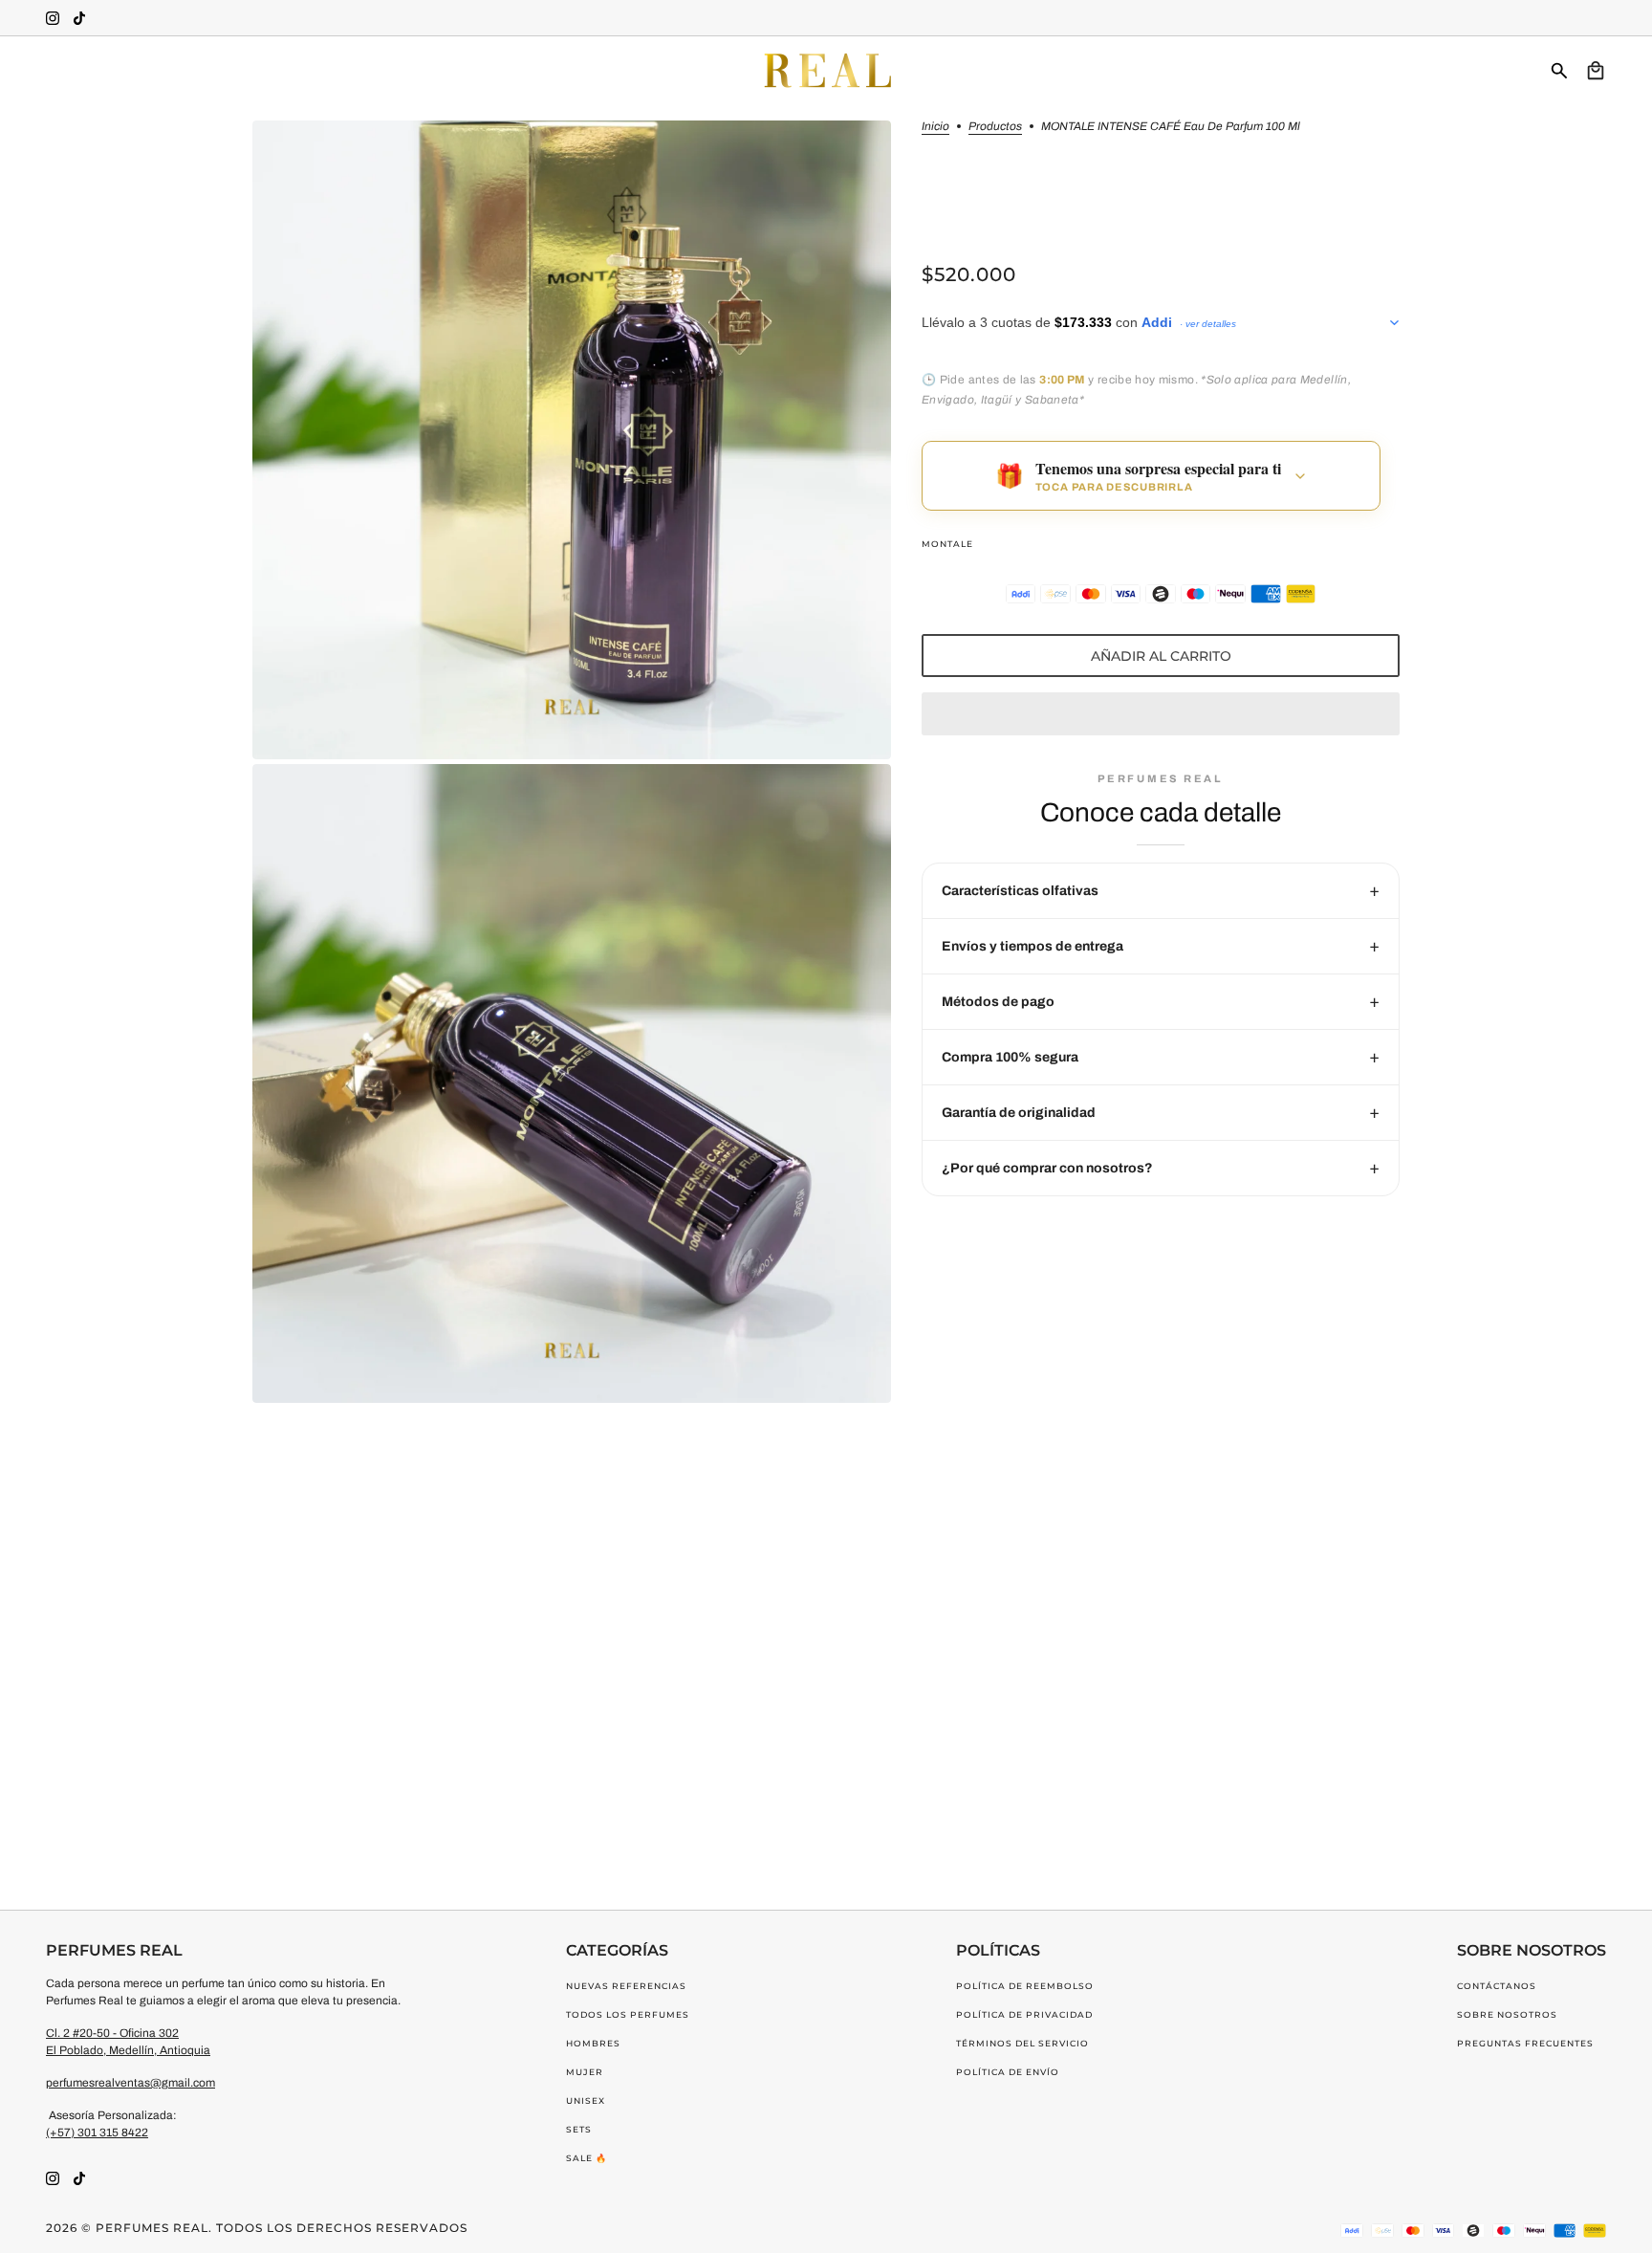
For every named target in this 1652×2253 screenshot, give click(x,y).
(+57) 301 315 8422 (97, 2133)
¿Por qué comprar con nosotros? (1047, 1168)
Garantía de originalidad (1019, 1113)
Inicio (935, 127)
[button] (1161, 714)
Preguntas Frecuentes (1525, 2043)
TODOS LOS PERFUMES (628, 2014)
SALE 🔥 (587, 2158)
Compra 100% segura (1010, 1057)
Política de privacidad (1024, 2014)
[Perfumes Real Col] (826, 71)
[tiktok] (79, 18)
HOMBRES (593, 2043)
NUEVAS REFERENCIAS (626, 1986)
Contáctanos (1497, 1986)
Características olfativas (1020, 891)
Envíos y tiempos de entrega (1032, 946)
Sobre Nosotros (1507, 2014)
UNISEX (586, 2100)
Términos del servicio (1022, 2043)
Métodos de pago (998, 1002)
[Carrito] (1596, 71)
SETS (579, 2129)
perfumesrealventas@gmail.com (130, 2083)
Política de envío (1008, 2072)
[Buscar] (1559, 71)
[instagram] (53, 18)
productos (995, 127)
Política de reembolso (1025, 1986)
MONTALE (947, 544)
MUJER (585, 2072)
